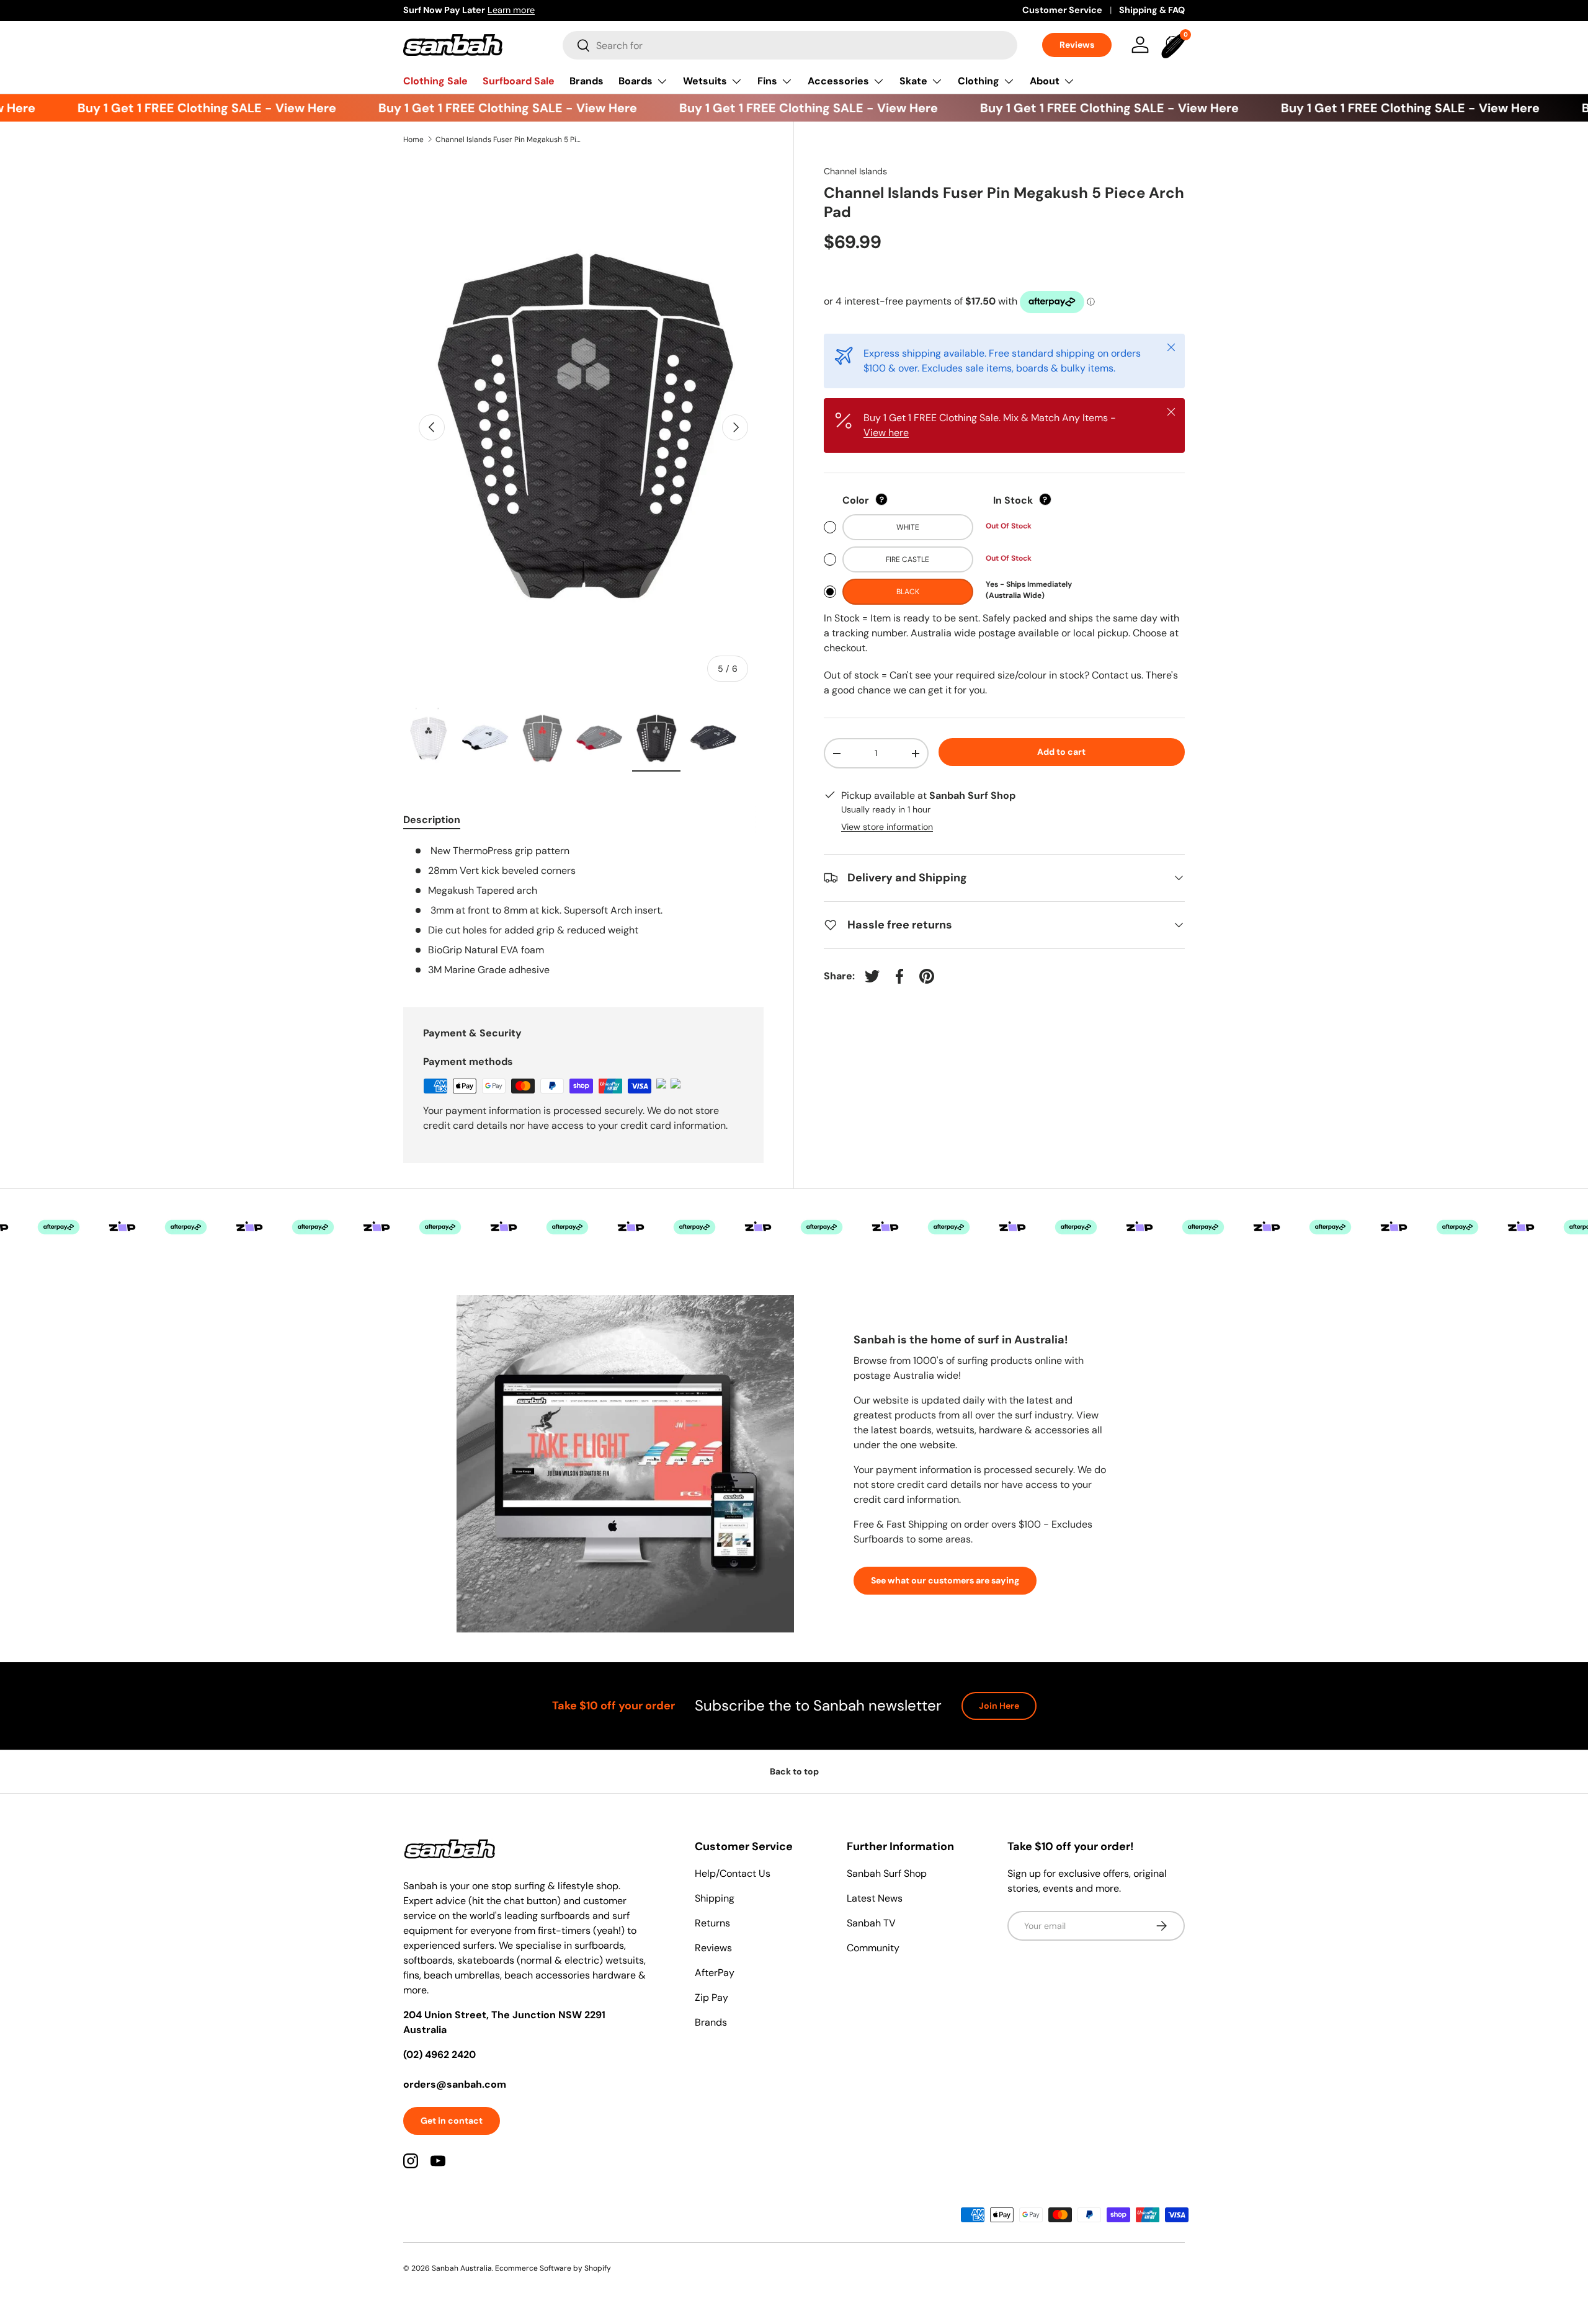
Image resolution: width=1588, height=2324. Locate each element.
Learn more (511, 10)
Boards (636, 81)
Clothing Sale (435, 81)
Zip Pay (711, 1997)
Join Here (999, 1706)
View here (886, 433)
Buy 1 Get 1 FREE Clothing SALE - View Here (179, 108)
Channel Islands (855, 171)
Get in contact (452, 2121)
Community (873, 1948)
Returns (712, 1923)
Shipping (715, 1898)
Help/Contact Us (733, 1873)
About (1045, 81)
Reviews (1077, 45)
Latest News (875, 1898)
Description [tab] (432, 820)
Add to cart (1061, 752)
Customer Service (1062, 10)
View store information (887, 827)
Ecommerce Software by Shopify (553, 2268)
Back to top (794, 1771)
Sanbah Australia (462, 2268)
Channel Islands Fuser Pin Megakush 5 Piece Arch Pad (510, 140)
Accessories (838, 81)
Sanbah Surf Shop (887, 1873)
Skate (913, 81)
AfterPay (715, 1973)
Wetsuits (705, 81)
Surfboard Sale (519, 81)
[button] (1175, 45)
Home (413, 140)
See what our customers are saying (945, 1580)
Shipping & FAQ (1152, 10)
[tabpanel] (583, 910)
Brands (587, 81)
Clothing (979, 81)
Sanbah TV (871, 1923)
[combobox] (790, 45)
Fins (767, 81)
